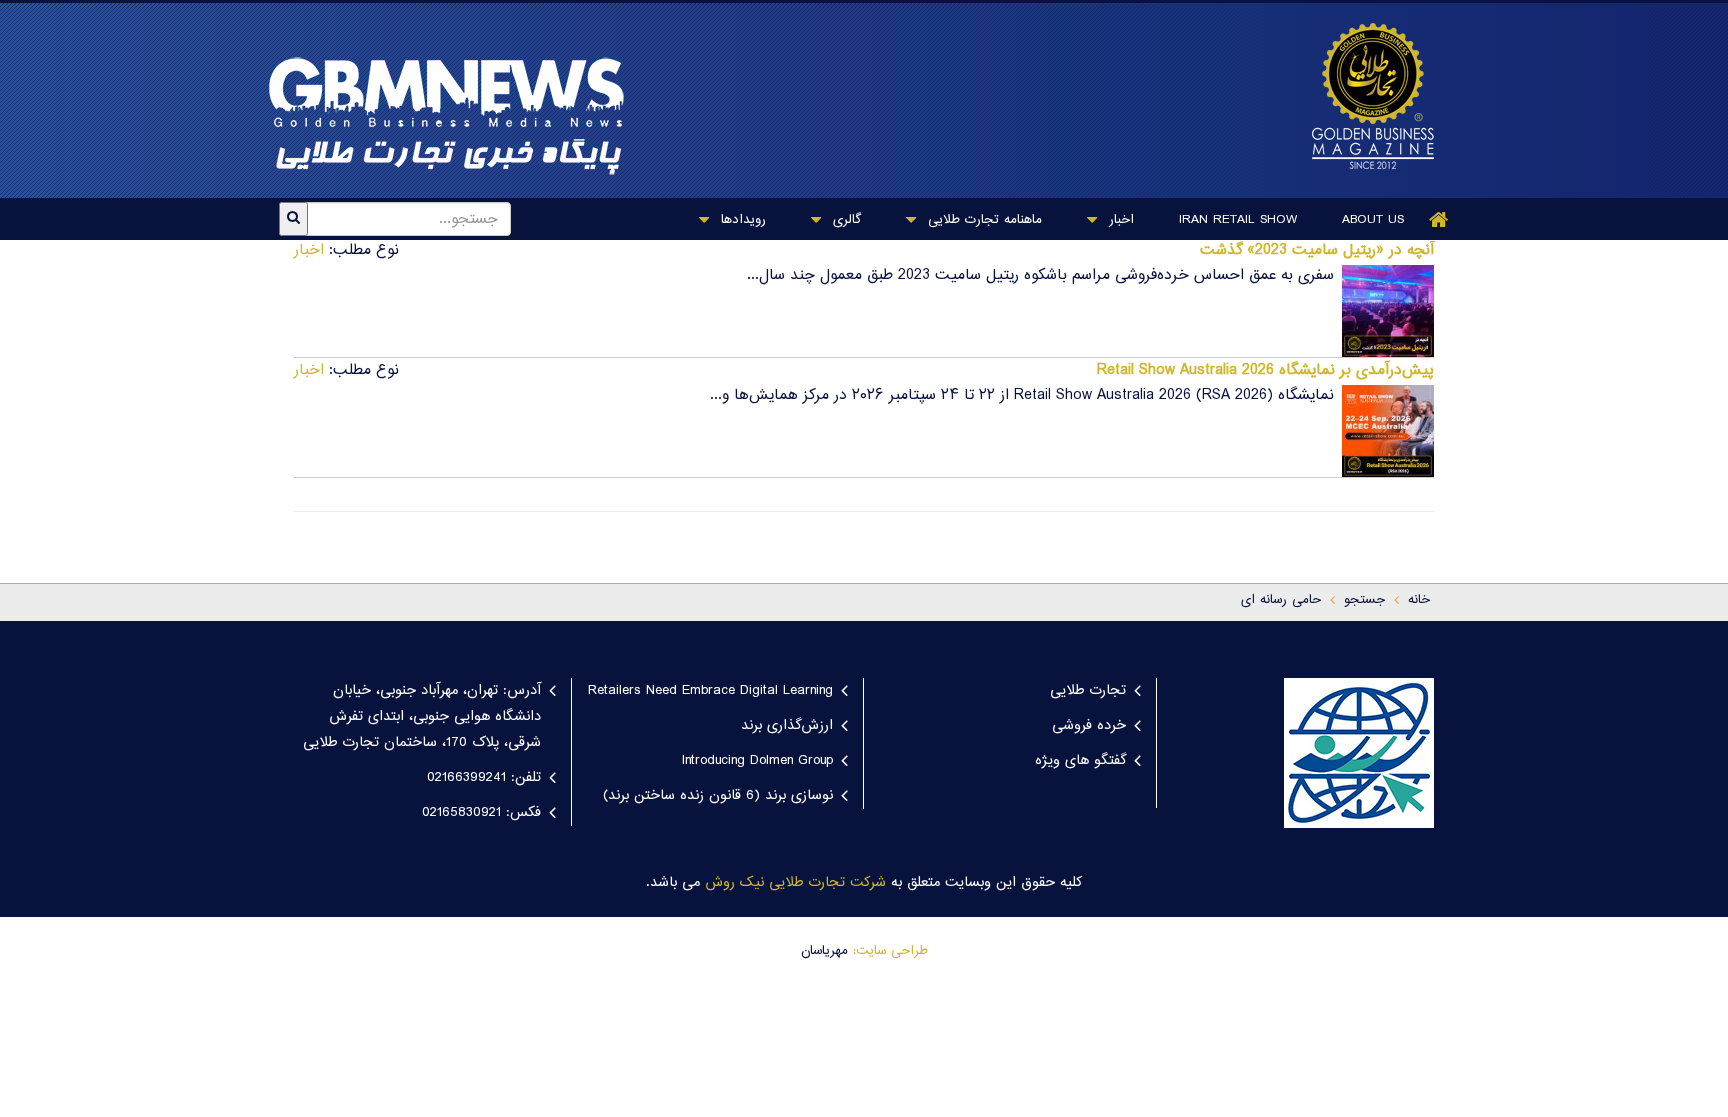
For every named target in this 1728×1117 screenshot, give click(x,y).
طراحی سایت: (890, 951)
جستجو (1364, 600)
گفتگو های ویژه (1080, 761)
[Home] (1439, 219)
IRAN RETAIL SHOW (1238, 220)
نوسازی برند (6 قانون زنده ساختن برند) (718, 796)
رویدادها (741, 220)
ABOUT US (1373, 220)
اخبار (1119, 220)
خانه (1419, 600)
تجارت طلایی (1088, 691)
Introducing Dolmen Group (757, 761)
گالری (844, 220)
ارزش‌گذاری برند (787, 726)
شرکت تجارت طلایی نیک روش (795, 883)
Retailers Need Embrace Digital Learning (710, 691)
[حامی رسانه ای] (1363, 96)
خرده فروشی (1089, 726)
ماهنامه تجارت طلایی (982, 220)
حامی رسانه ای (1281, 600)
